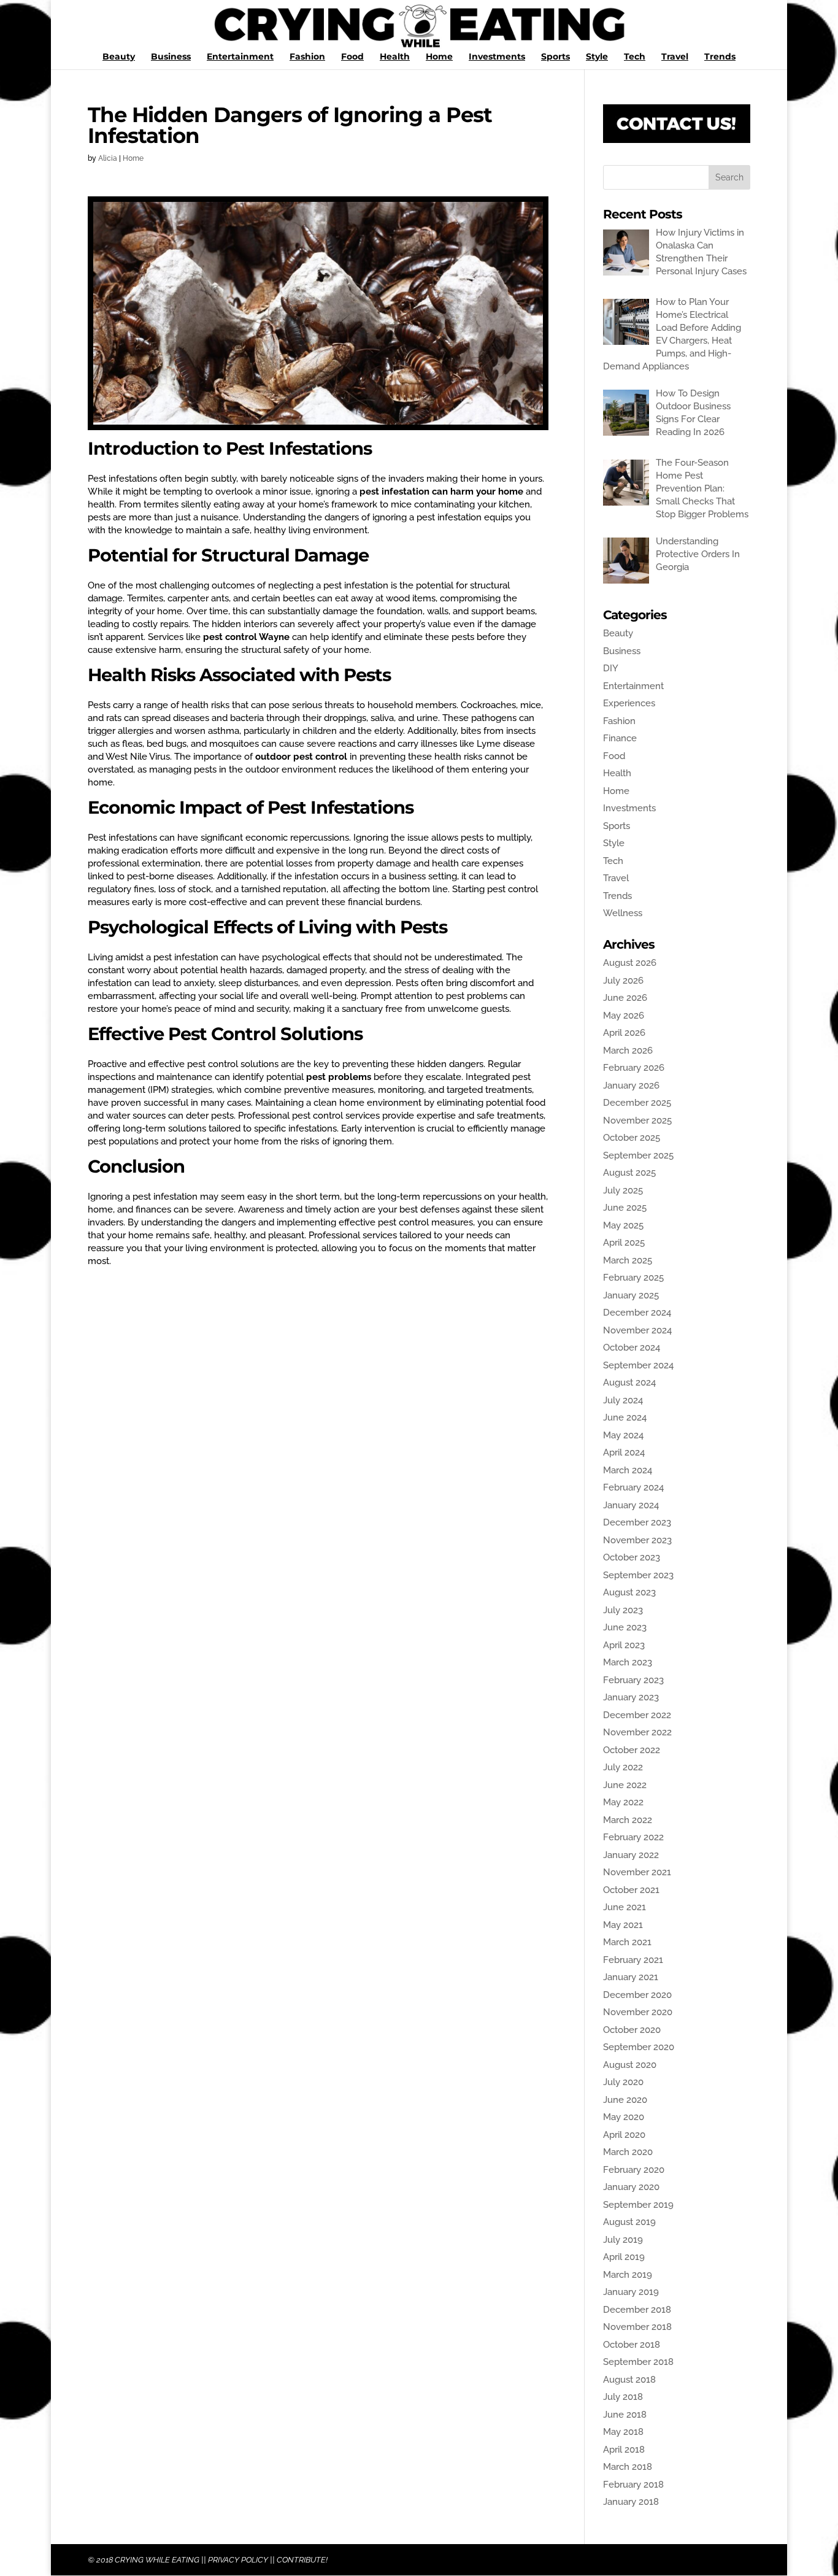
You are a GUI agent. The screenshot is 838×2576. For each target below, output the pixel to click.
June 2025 (625, 1208)
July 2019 (623, 2240)
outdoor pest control (301, 757)
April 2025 (624, 1243)
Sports (555, 57)
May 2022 (623, 1802)
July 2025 (623, 1190)
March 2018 (628, 2467)
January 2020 (631, 2187)
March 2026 (628, 1051)
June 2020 (625, 2100)
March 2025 (628, 1260)
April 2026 (624, 1033)
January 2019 (631, 2292)
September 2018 (638, 2362)
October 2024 (632, 1348)
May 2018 (623, 2432)
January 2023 (631, 1697)
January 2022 (631, 1855)
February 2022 (633, 1837)
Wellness (623, 913)
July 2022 (623, 1767)
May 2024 (623, 1435)
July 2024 (623, 1400)
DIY (611, 668)
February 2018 (633, 2485)
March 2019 (628, 2275)
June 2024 (625, 1417)
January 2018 (631, 2502)
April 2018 (624, 2450)
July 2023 (623, 1610)
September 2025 (638, 1155)
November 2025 (637, 1120)
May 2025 (623, 1225)
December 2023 (637, 1522)
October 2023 (632, 1557)
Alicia (108, 158)
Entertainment (240, 57)
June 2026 (625, 998)
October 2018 (632, 2345)
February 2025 (633, 1278)
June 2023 (625, 1627)
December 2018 (637, 2310)
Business (171, 57)
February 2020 (634, 2170)
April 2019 (624, 2257)
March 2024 (628, 1470)
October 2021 (631, 1890)
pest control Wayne (246, 637)
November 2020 (638, 2012)
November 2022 (637, 1732)
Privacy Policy (238, 2560)
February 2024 (633, 1487)
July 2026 (623, 981)
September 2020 (639, 2047)
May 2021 (623, 1925)
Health (395, 57)
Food (352, 57)
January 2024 (631, 1505)
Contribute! (302, 2560)
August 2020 (630, 2065)
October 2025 (632, 1138)
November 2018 (637, 2327)
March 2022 (628, 1820)
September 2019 (638, 2205)
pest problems (339, 1077)
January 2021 (631, 1977)
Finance (620, 738)
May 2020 (624, 2117)
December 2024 (637, 1313)
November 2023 (637, 1540)
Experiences (629, 703)
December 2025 (637, 1103)
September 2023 (638, 1575)
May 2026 (624, 1016)
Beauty (119, 57)
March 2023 (628, 1662)
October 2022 (632, 1750)
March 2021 (627, 1942)
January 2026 (631, 1086)
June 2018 (625, 2415)
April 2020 (624, 2135)
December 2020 (637, 1995)
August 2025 (629, 1173)
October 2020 (632, 2030)
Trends (720, 57)
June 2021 (625, 1907)
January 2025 (631, 1295)
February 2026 (634, 1068)
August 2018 (629, 2380)
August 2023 (629, 1592)
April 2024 (624, 1452)
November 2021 (637, 1872)
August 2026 (630, 963)
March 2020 (628, 2152)
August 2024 (629, 1382)
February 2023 (633, 1680)
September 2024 (638, 1365)
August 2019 (629, 2222)
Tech (635, 57)
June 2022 (625, 1785)
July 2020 (623, 2082)
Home (439, 57)
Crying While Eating (157, 2560)
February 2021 (633, 1960)
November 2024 (637, 1330)
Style (597, 57)
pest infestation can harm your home (441, 492)
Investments (497, 57)
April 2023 (624, 1645)
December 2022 (637, 1715)
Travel (675, 57)
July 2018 (623, 2397)
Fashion (307, 57)
